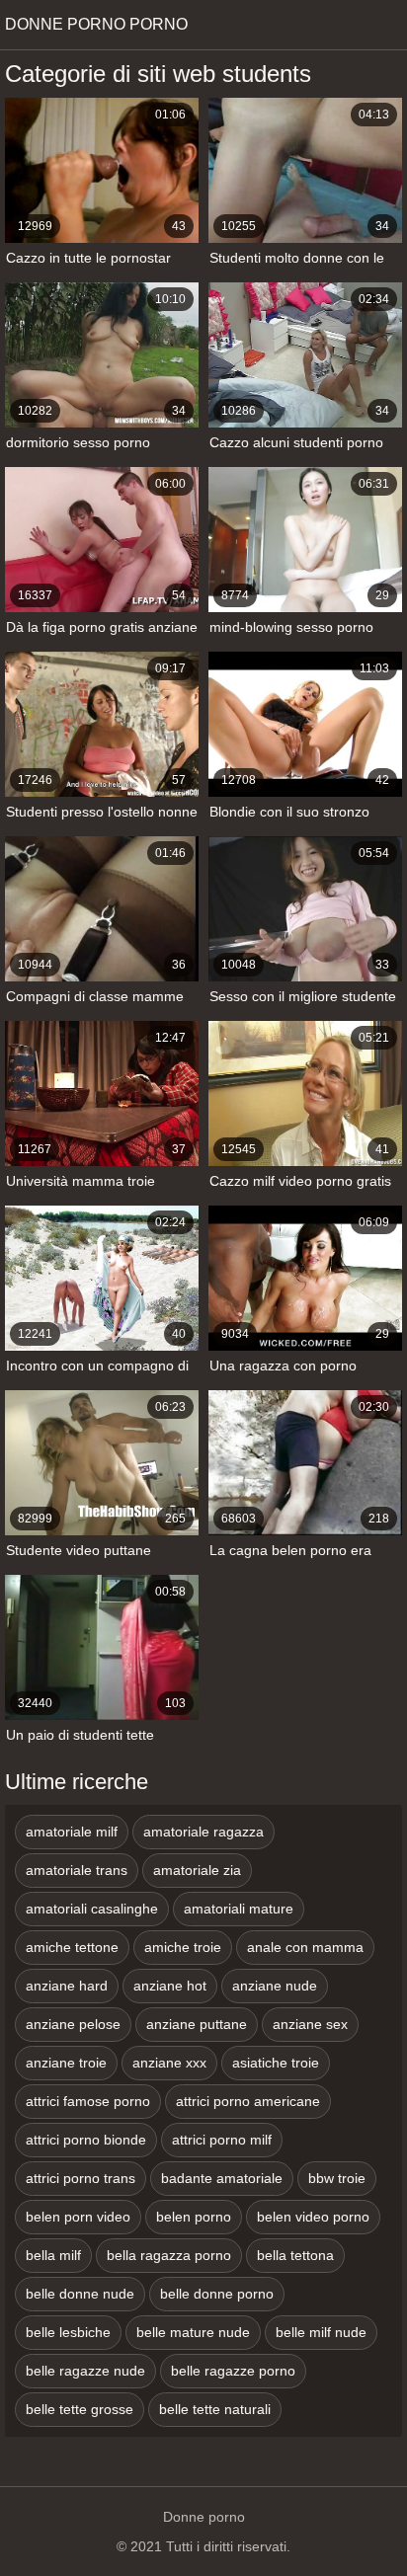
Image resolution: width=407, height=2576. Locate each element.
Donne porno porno (96, 24)
